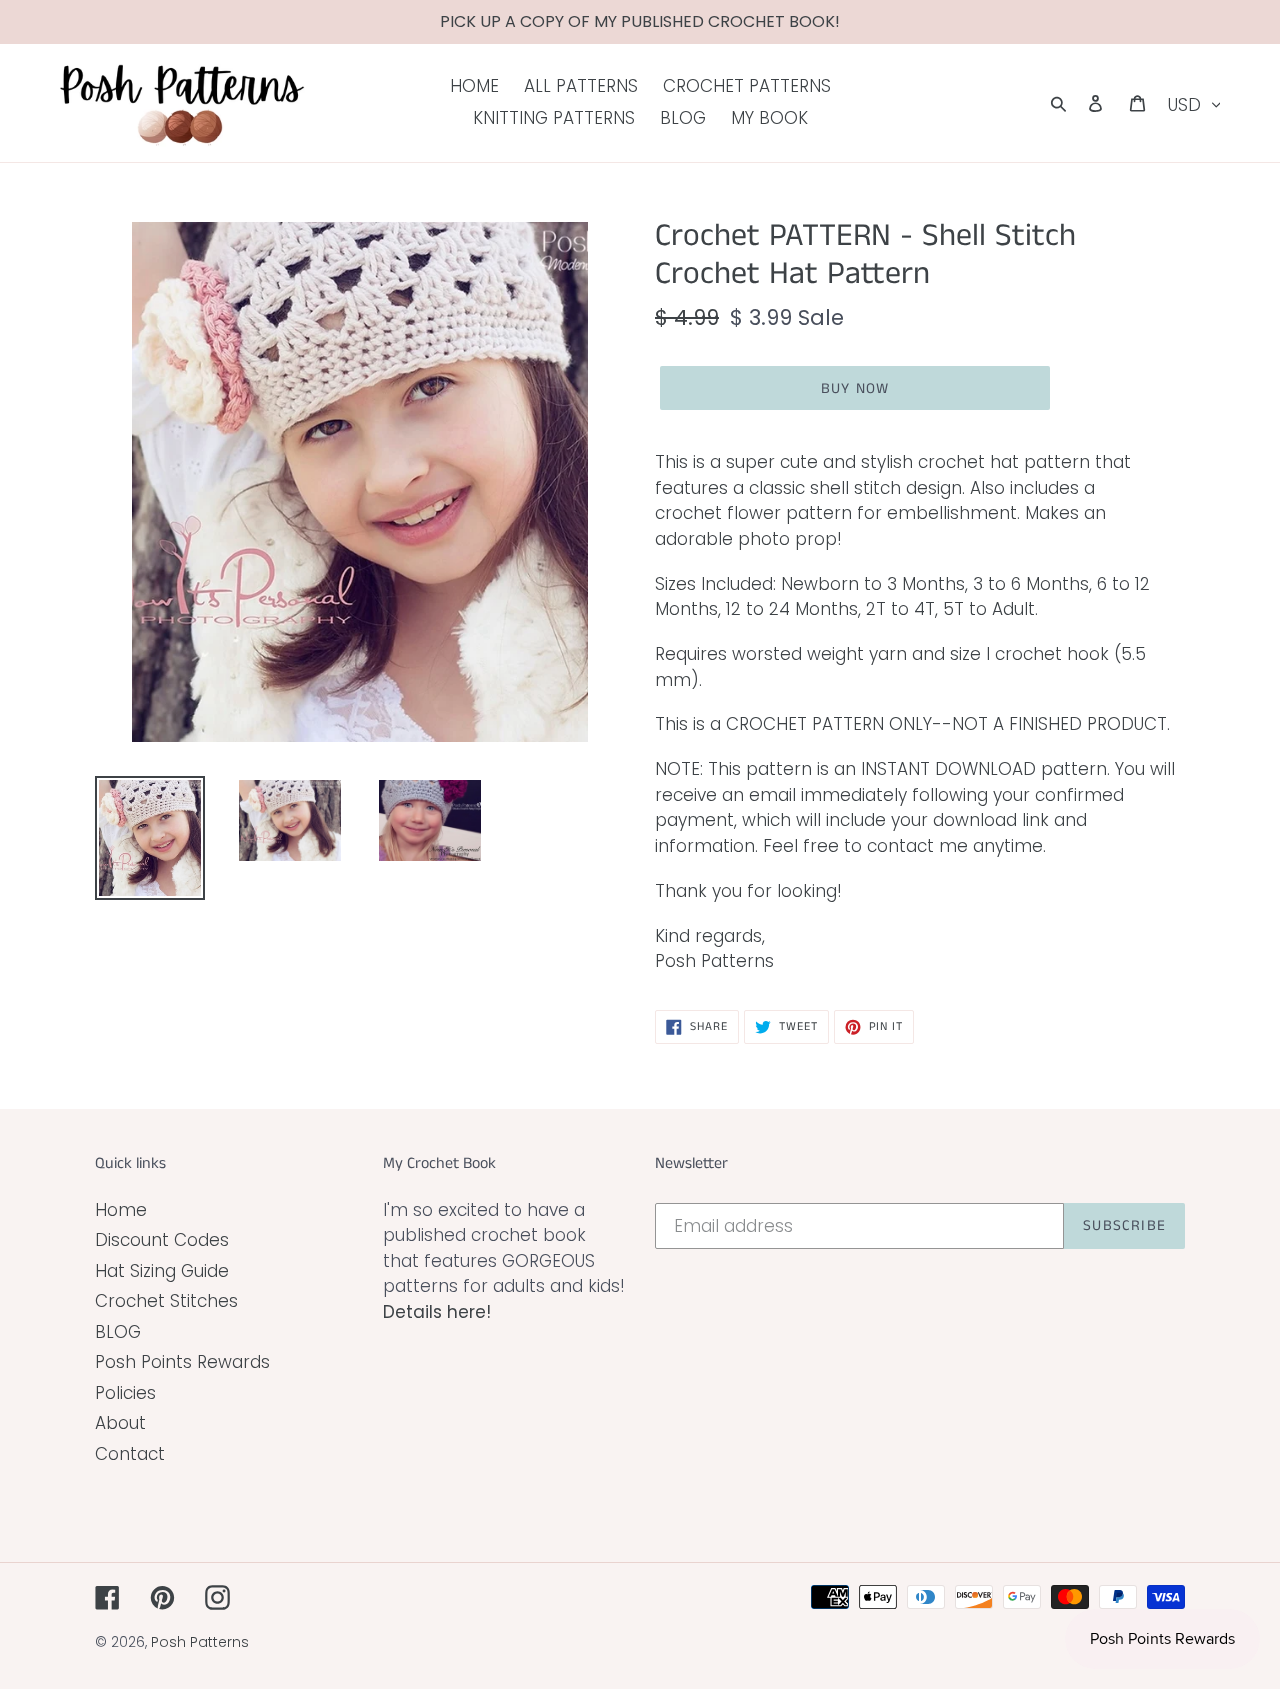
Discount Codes (162, 1240)
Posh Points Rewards (182, 1362)
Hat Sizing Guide (162, 1271)
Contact (130, 1454)
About (120, 1423)
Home (121, 1210)
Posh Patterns (200, 1642)
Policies (125, 1393)
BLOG (118, 1332)
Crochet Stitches (166, 1301)
